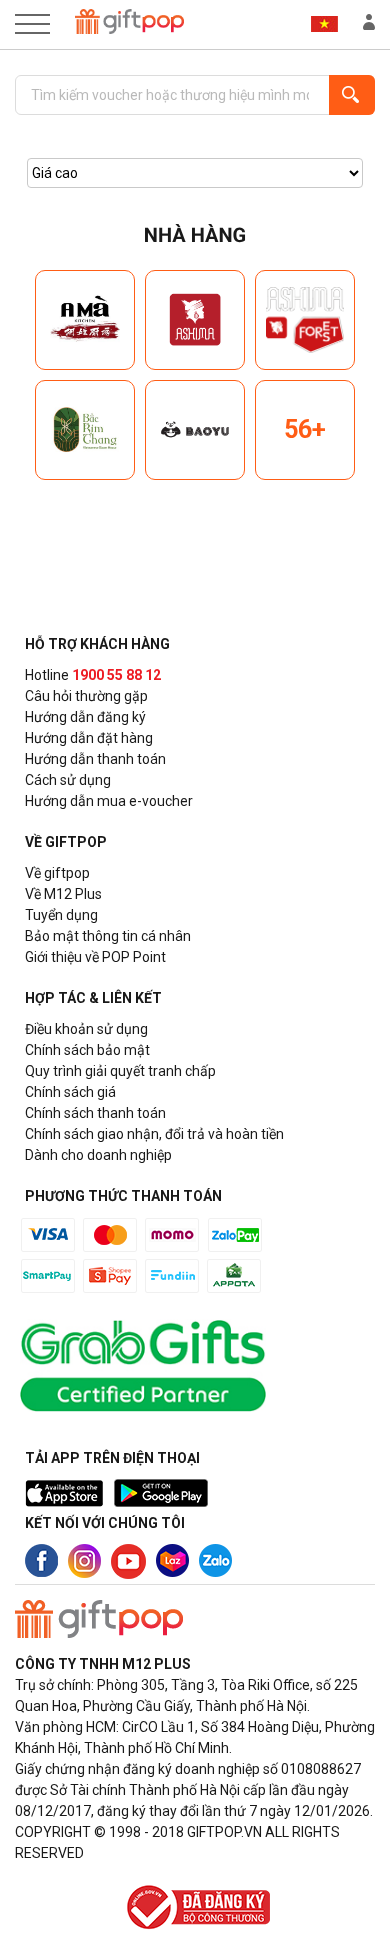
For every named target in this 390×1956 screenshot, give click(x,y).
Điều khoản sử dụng (86, 1029)
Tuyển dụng (61, 915)
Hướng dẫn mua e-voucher (109, 801)
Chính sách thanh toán (95, 1113)
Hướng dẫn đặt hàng (89, 738)
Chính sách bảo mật (87, 1050)
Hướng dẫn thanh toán (95, 759)
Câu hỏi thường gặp (86, 696)
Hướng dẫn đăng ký (85, 717)
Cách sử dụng (68, 780)
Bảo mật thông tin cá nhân (108, 936)
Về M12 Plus (63, 894)
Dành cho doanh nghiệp (98, 1155)
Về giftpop (57, 873)
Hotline (93, 675)
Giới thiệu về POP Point (95, 957)
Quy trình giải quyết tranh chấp (120, 1071)
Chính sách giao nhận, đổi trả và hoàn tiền (154, 1134)
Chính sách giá (70, 1092)
